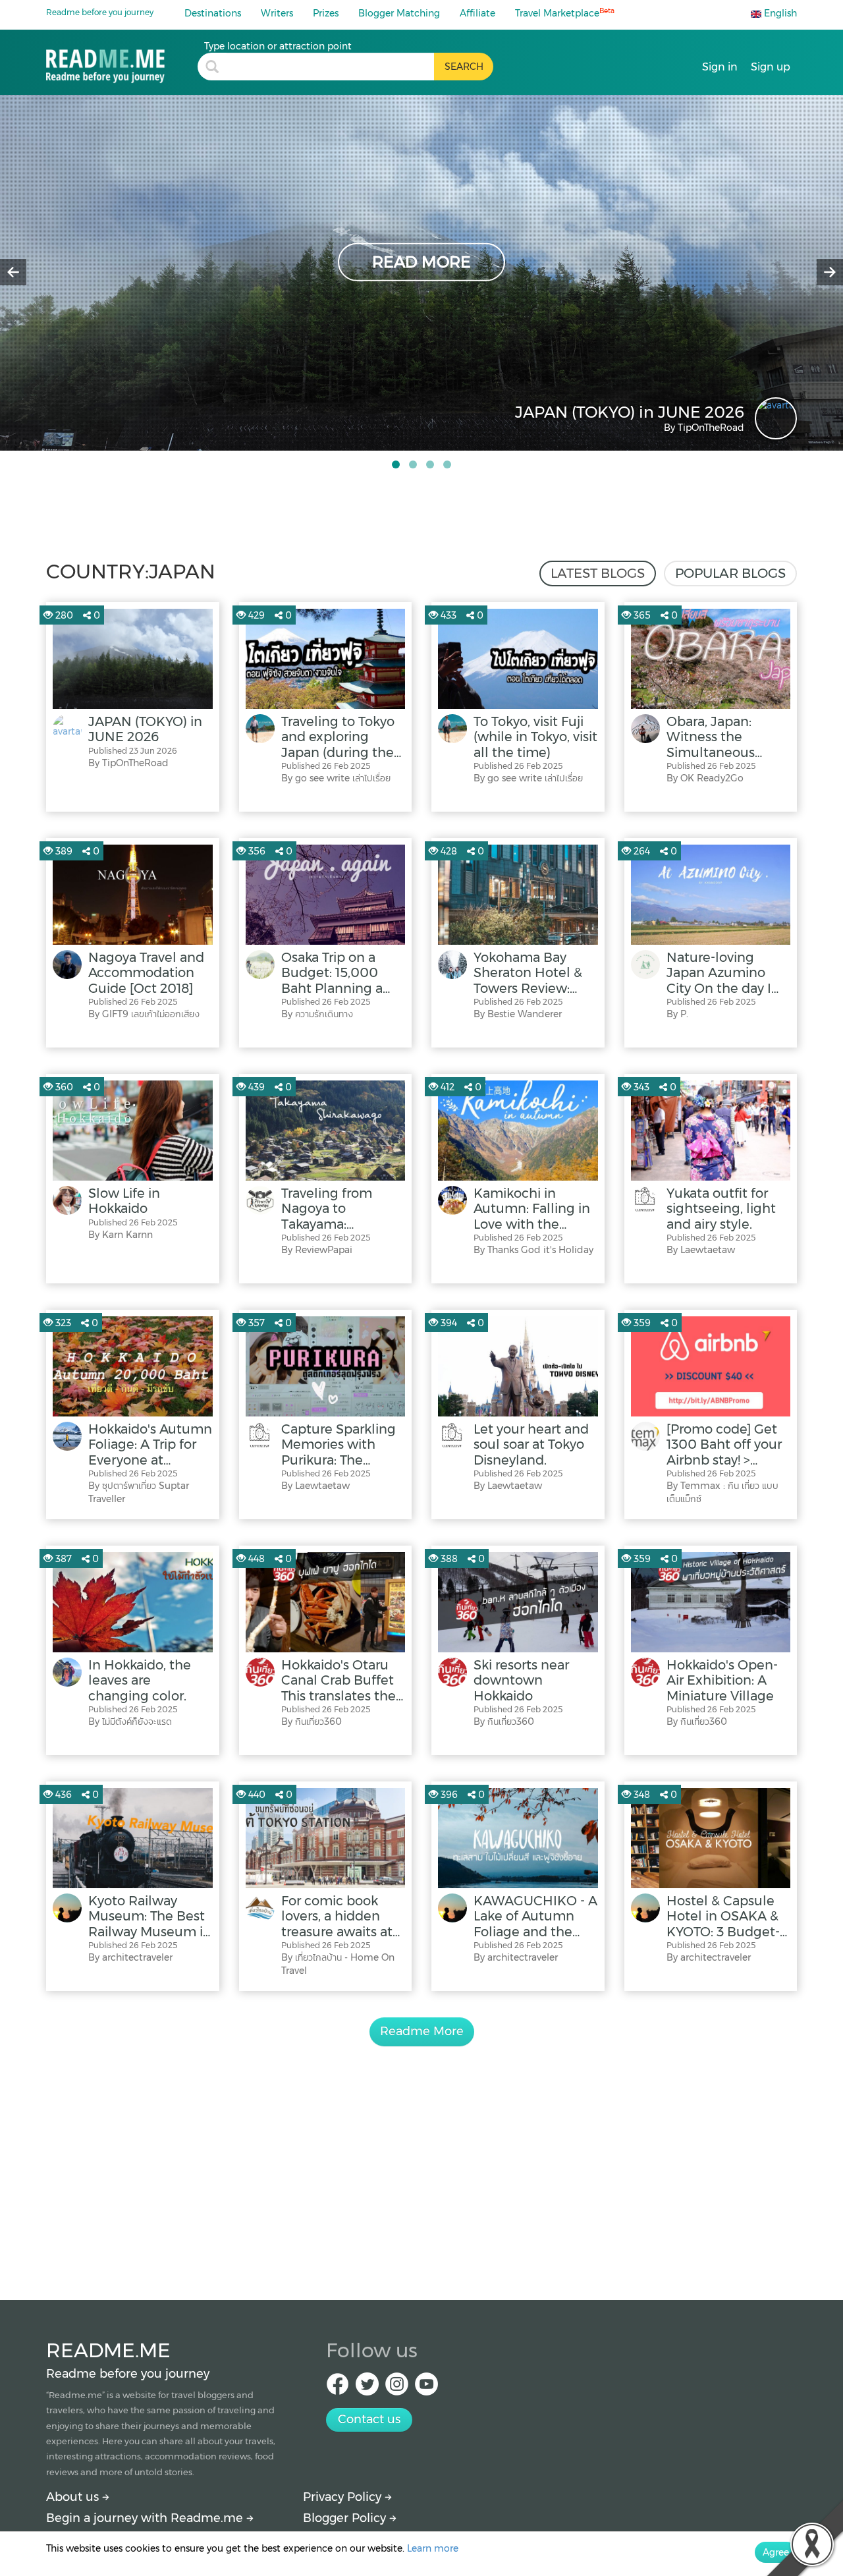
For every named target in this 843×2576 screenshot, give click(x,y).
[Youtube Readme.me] (426, 2388)
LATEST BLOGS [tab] (598, 573)
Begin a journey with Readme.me (146, 2518)
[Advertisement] (421, 2158)
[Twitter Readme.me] (367, 2388)
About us (74, 2497)
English (779, 13)
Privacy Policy (344, 2497)
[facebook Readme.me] (338, 2388)
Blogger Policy (346, 2518)
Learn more (433, 2548)
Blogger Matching (399, 13)
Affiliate (477, 13)
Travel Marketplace (565, 13)
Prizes (326, 13)
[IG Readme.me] (397, 2388)
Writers (277, 13)
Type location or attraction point (278, 46)
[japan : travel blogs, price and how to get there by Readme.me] (122, 62)
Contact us (369, 2419)
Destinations (213, 13)
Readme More (422, 2031)
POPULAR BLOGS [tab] (730, 573)
